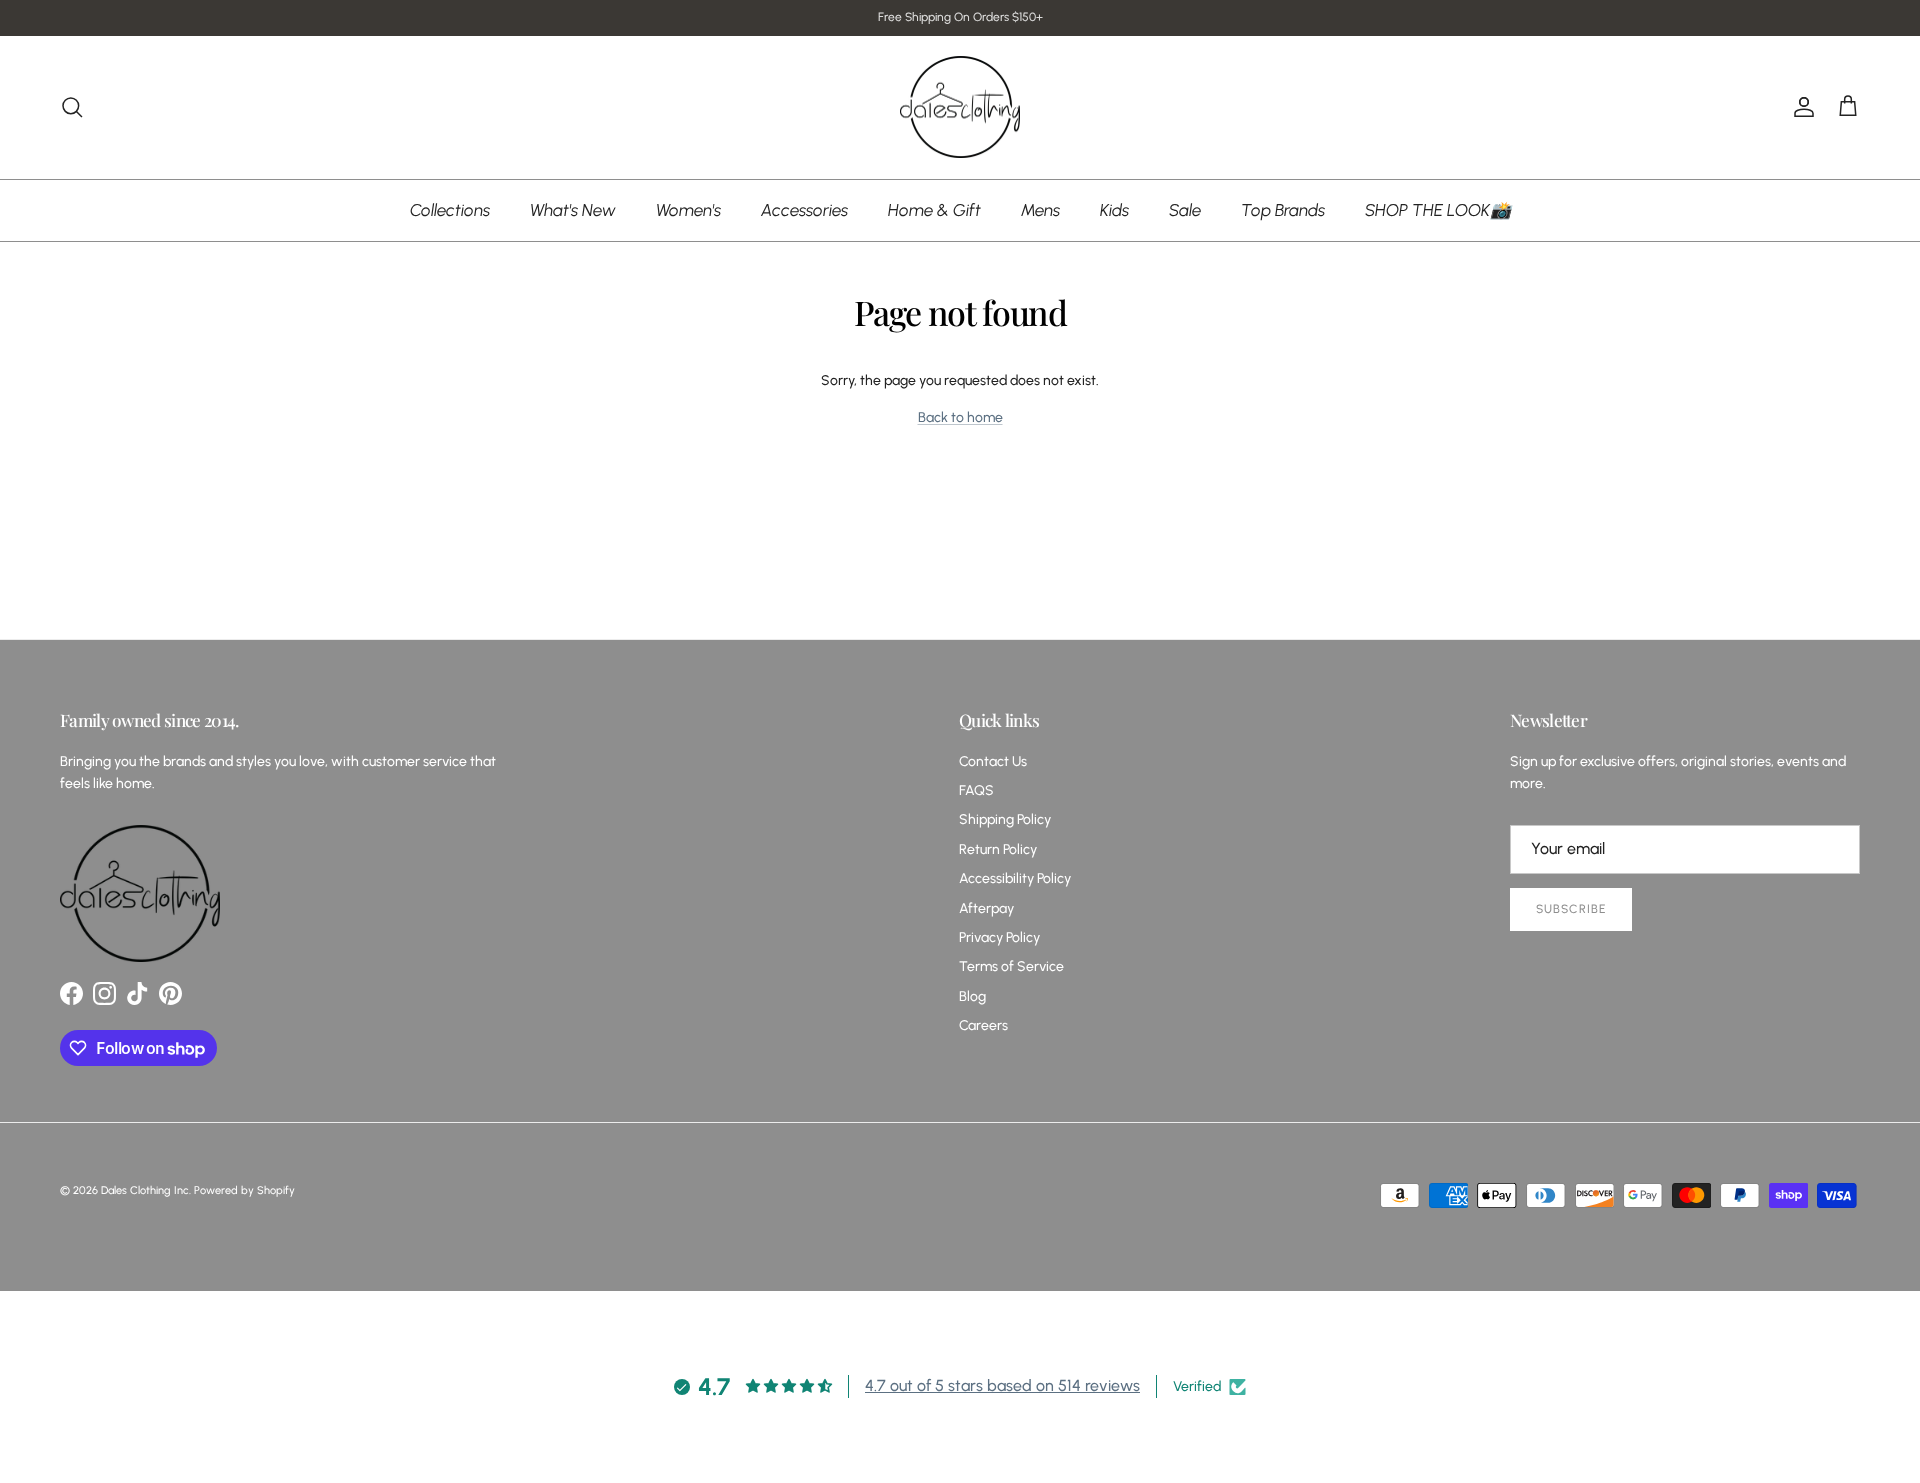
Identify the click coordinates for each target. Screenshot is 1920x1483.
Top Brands (1283, 209)
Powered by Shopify (244, 1190)
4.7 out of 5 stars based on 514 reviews (1002, 1385)
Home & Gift (934, 209)
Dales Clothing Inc (145, 1190)
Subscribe (1571, 909)
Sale (1185, 209)
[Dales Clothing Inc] (960, 107)
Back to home (960, 417)
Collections (450, 209)
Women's (688, 209)
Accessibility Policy (1015, 878)
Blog (972, 996)
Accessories (804, 209)
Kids (1114, 209)
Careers (983, 1025)
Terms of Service (1011, 966)
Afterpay (986, 908)
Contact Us (993, 761)
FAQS (976, 790)
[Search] (72, 107)
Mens (1040, 209)
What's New (573, 209)
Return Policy (998, 849)
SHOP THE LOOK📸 (1438, 209)
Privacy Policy (999, 937)
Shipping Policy (1005, 819)
